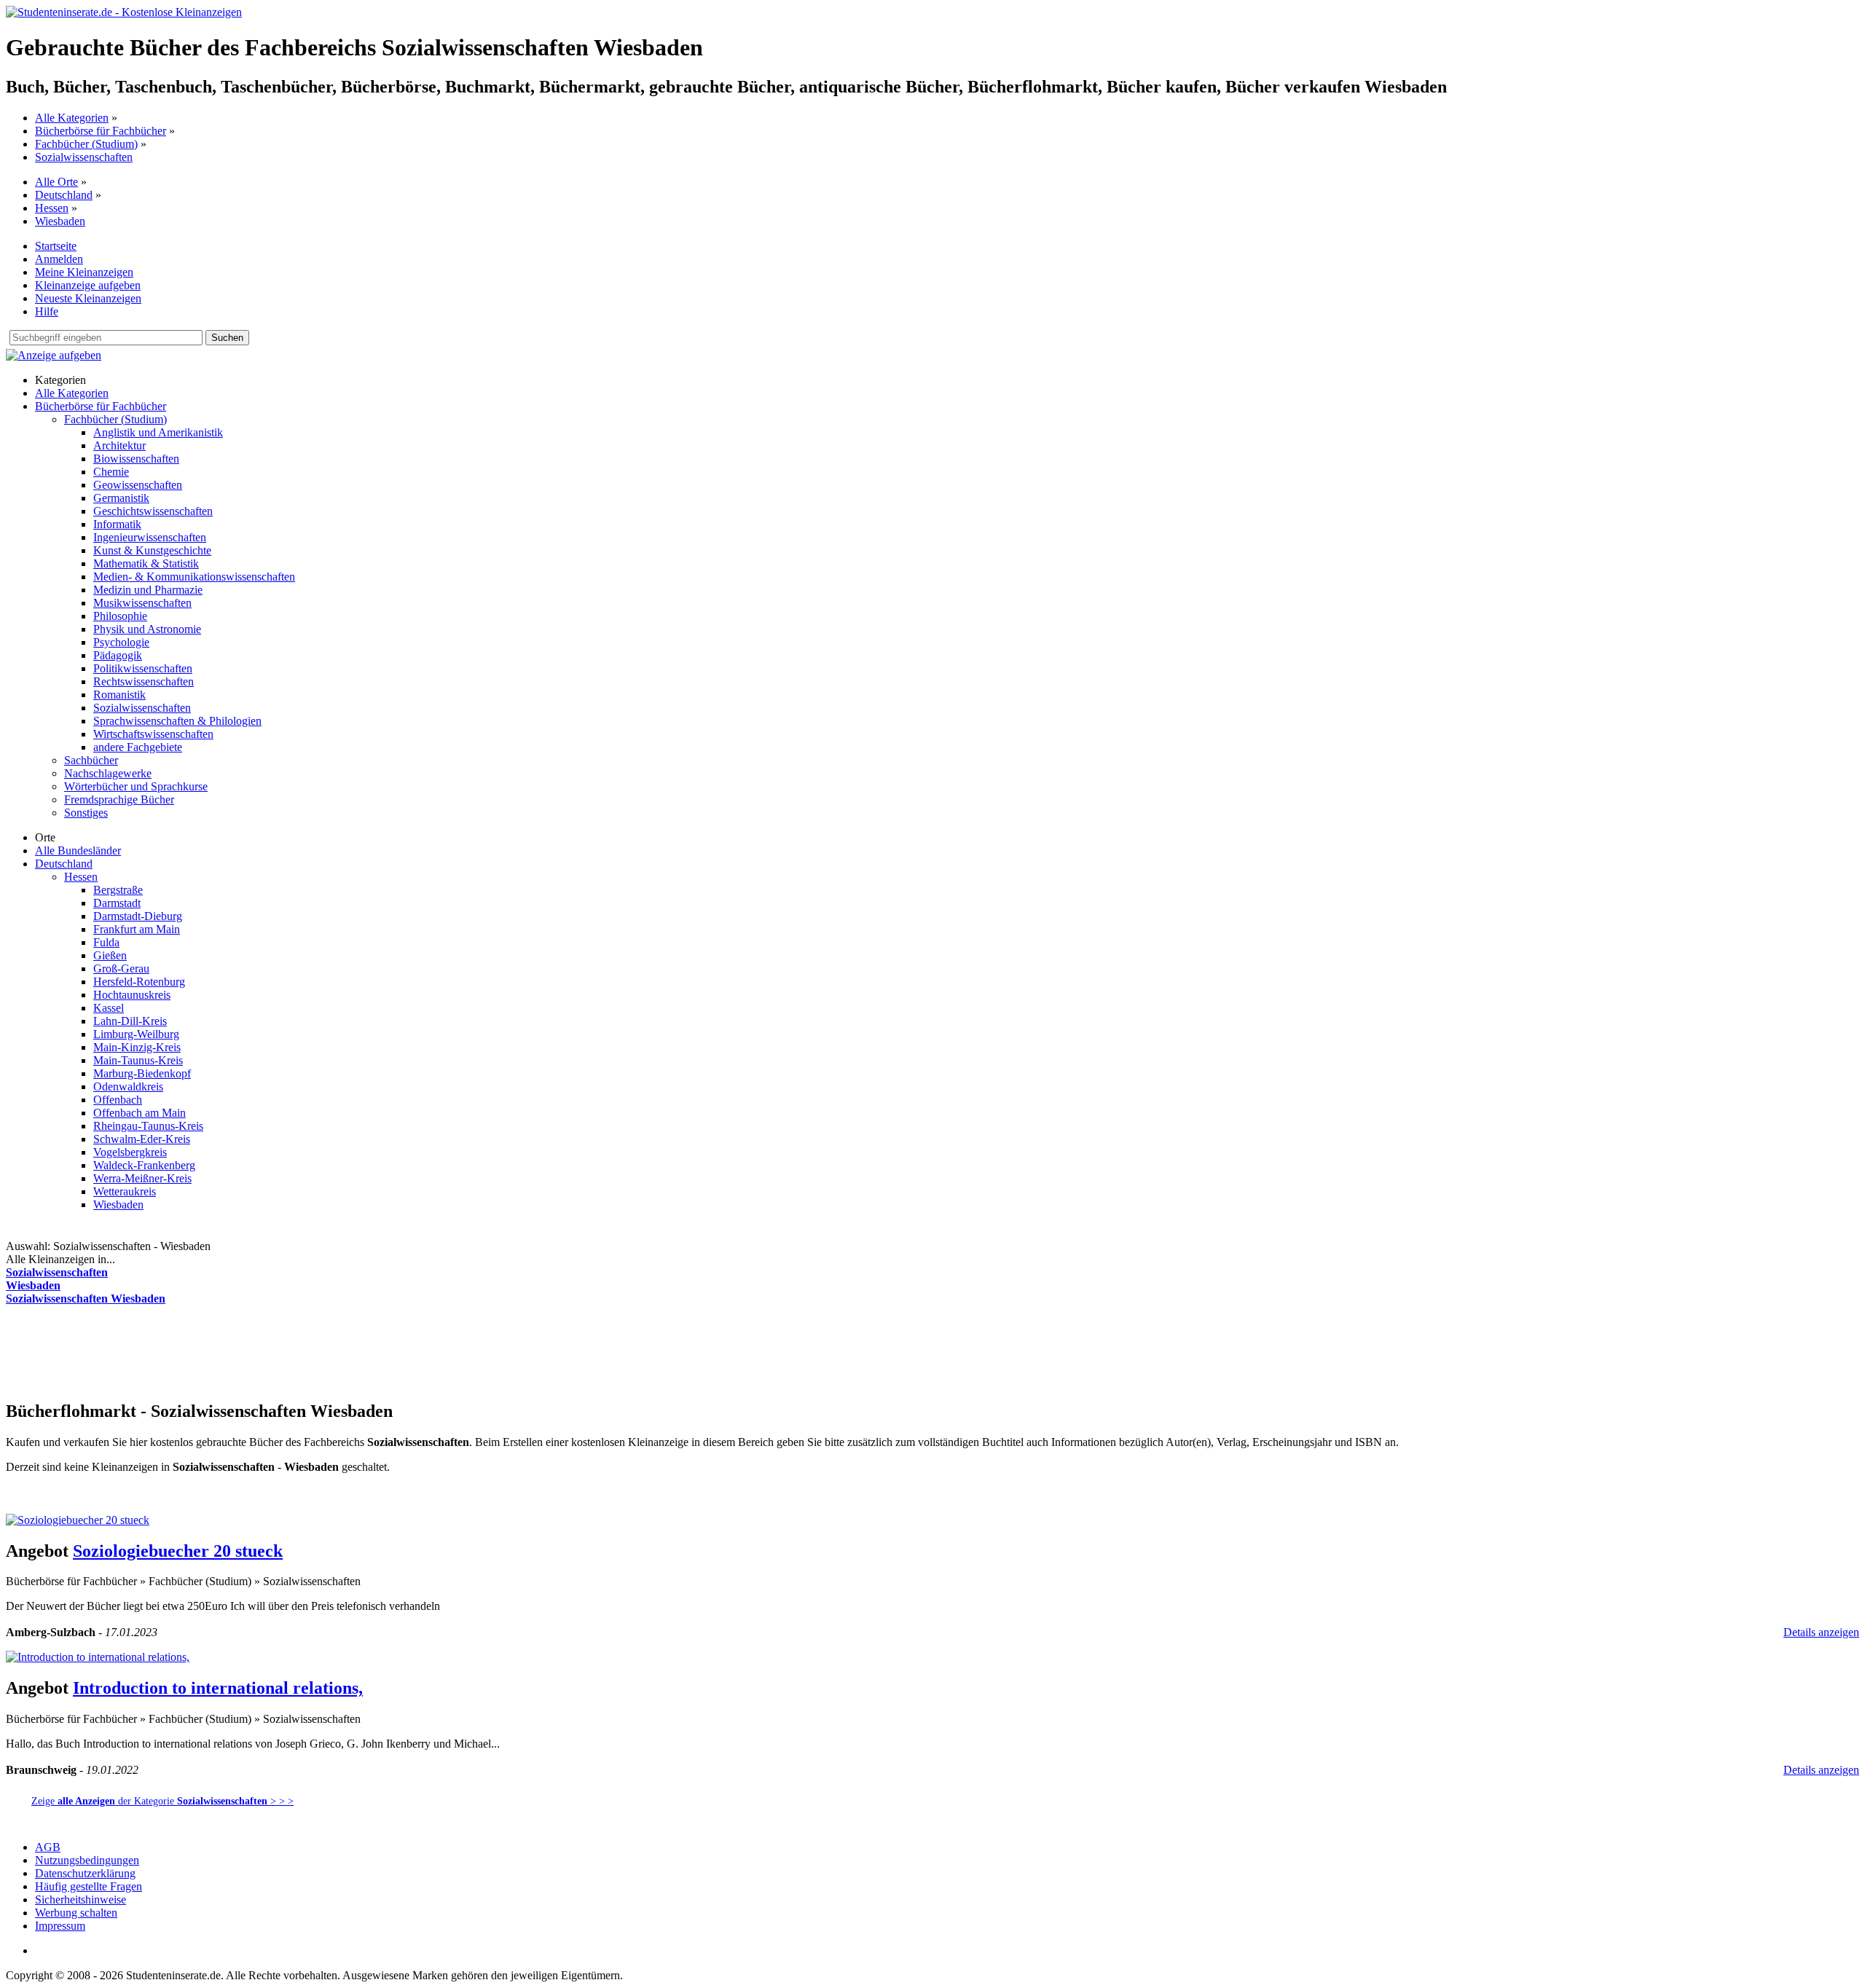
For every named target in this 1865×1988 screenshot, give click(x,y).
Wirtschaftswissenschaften (153, 734)
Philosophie (120, 616)
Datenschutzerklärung (85, 1873)
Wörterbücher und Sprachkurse (136, 786)
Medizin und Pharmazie (148, 590)
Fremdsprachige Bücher (119, 799)
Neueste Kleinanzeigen (88, 298)
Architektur (119, 445)
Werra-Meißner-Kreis (142, 1178)
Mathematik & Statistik (146, 563)
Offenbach (118, 1100)
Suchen (227, 338)
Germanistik (121, 498)
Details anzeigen (1821, 1632)
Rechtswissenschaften (144, 681)
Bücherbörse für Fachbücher (101, 131)
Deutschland (64, 195)
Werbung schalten (76, 1913)
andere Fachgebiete (138, 747)
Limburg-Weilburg (136, 1034)
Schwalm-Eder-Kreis (142, 1139)
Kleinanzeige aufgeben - (148, 1494)
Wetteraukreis (125, 1191)
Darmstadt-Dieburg (138, 916)
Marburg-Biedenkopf (142, 1073)
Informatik (117, 524)
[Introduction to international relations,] (98, 1657)
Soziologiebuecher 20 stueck (178, 1551)
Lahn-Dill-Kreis (130, 1021)
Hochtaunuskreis (132, 995)
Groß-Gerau (121, 969)
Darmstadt (117, 903)
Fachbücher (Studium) (86, 144)
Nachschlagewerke (108, 773)
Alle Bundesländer (78, 850)
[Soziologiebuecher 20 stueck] (78, 1520)
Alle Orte (56, 182)
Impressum (60, 1926)
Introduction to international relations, (218, 1688)
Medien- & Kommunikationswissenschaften (194, 577)
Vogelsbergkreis (130, 1152)
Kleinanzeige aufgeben (88, 285)
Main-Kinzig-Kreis (137, 1047)
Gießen (110, 955)
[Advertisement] (271, 1351)
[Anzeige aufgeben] (54, 355)
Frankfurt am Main (137, 929)
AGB (48, 1847)
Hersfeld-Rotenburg (139, 982)
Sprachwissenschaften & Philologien (177, 721)
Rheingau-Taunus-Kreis (148, 1126)
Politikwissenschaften (143, 668)
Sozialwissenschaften (84, 157)
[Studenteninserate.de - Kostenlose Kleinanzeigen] (124, 12)
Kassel (109, 1008)
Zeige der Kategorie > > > (162, 1801)
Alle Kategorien (72, 118)
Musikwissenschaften (142, 603)
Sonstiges (86, 813)
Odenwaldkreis (128, 1087)
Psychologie (121, 642)
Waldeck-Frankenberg (144, 1165)
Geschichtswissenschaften (153, 511)
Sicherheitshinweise (81, 1899)
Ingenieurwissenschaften (150, 537)
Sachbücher (91, 760)
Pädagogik (118, 655)
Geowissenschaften (138, 485)
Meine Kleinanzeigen (84, 272)
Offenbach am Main (140, 1113)
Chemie (111, 472)
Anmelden (59, 259)
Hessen (52, 208)
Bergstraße (118, 890)
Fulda (106, 942)
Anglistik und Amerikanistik (158, 432)
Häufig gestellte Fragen (89, 1886)
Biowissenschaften (136, 459)
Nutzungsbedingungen (87, 1860)
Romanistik (119, 695)
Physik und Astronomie (147, 629)
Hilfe (47, 311)
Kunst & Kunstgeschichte (152, 550)
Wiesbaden (60, 221)
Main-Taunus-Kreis (138, 1060)
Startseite (56, 246)
